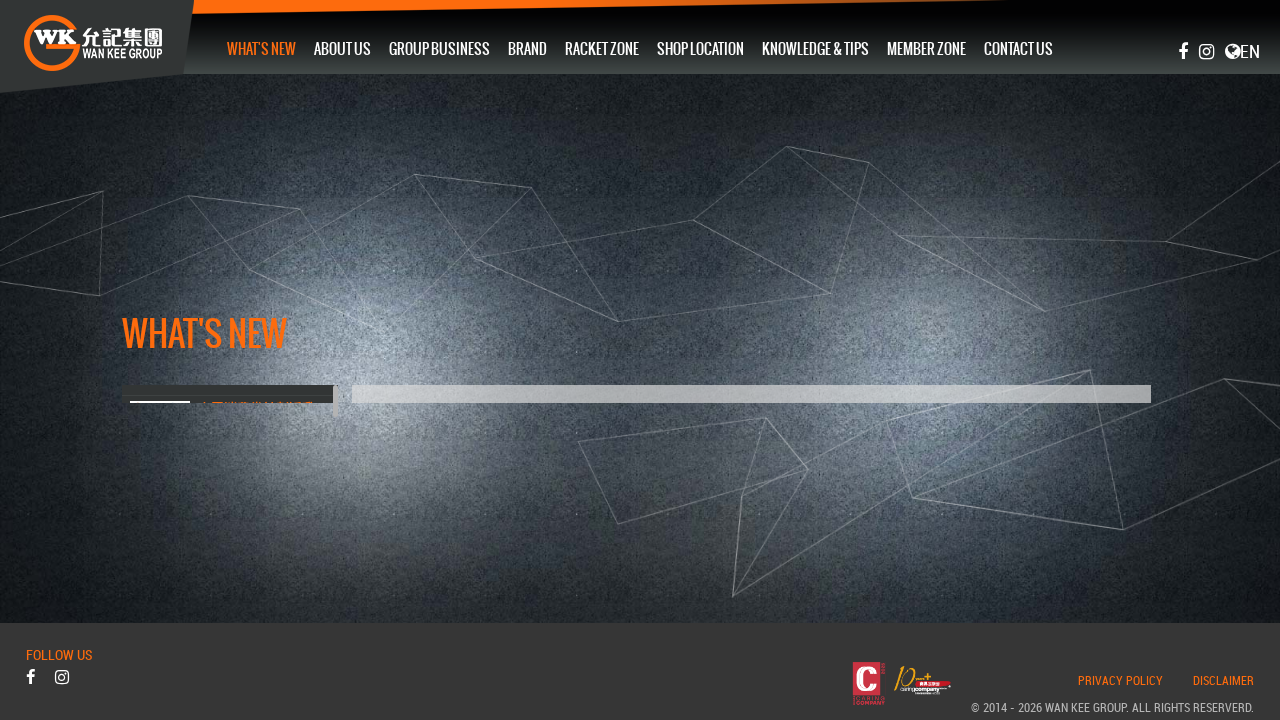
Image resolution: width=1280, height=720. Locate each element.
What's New (261, 49)
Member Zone (926, 49)
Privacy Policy (1120, 681)
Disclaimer (1223, 681)
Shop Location (700, 49)
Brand (527, 49)
